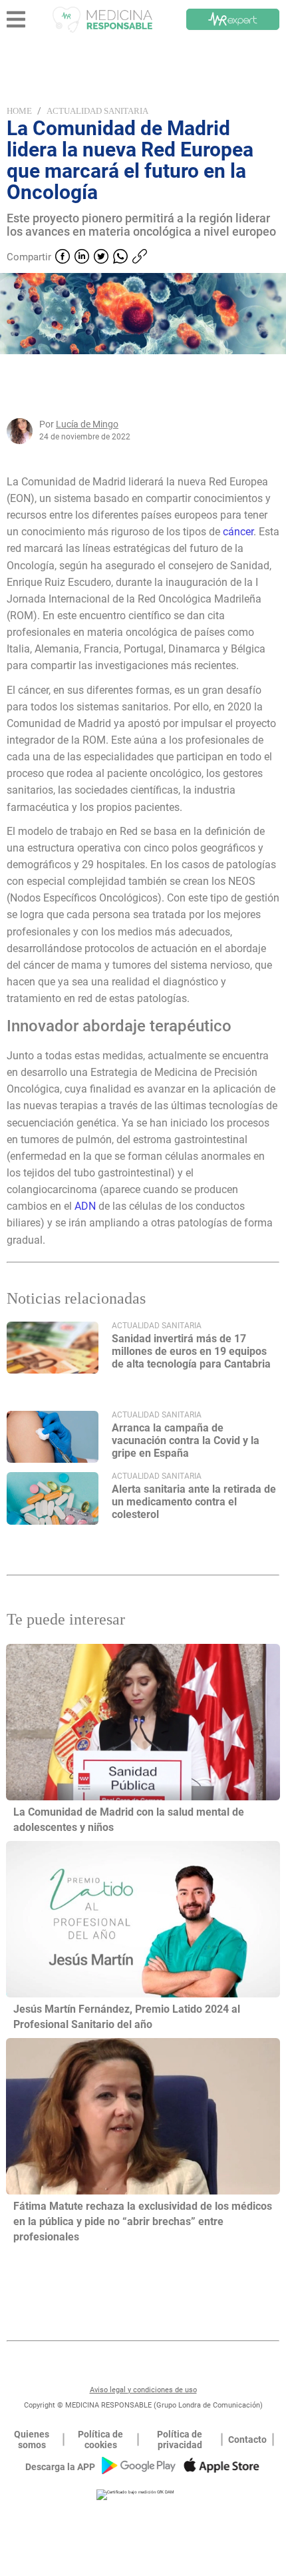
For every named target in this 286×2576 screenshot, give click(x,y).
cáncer (238, 532)
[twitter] (101, 258)
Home (19, 111)
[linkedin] (82, 258)
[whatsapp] (120, 258)
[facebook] (63, 258)
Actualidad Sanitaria (97, 111)
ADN (86, 1206)
